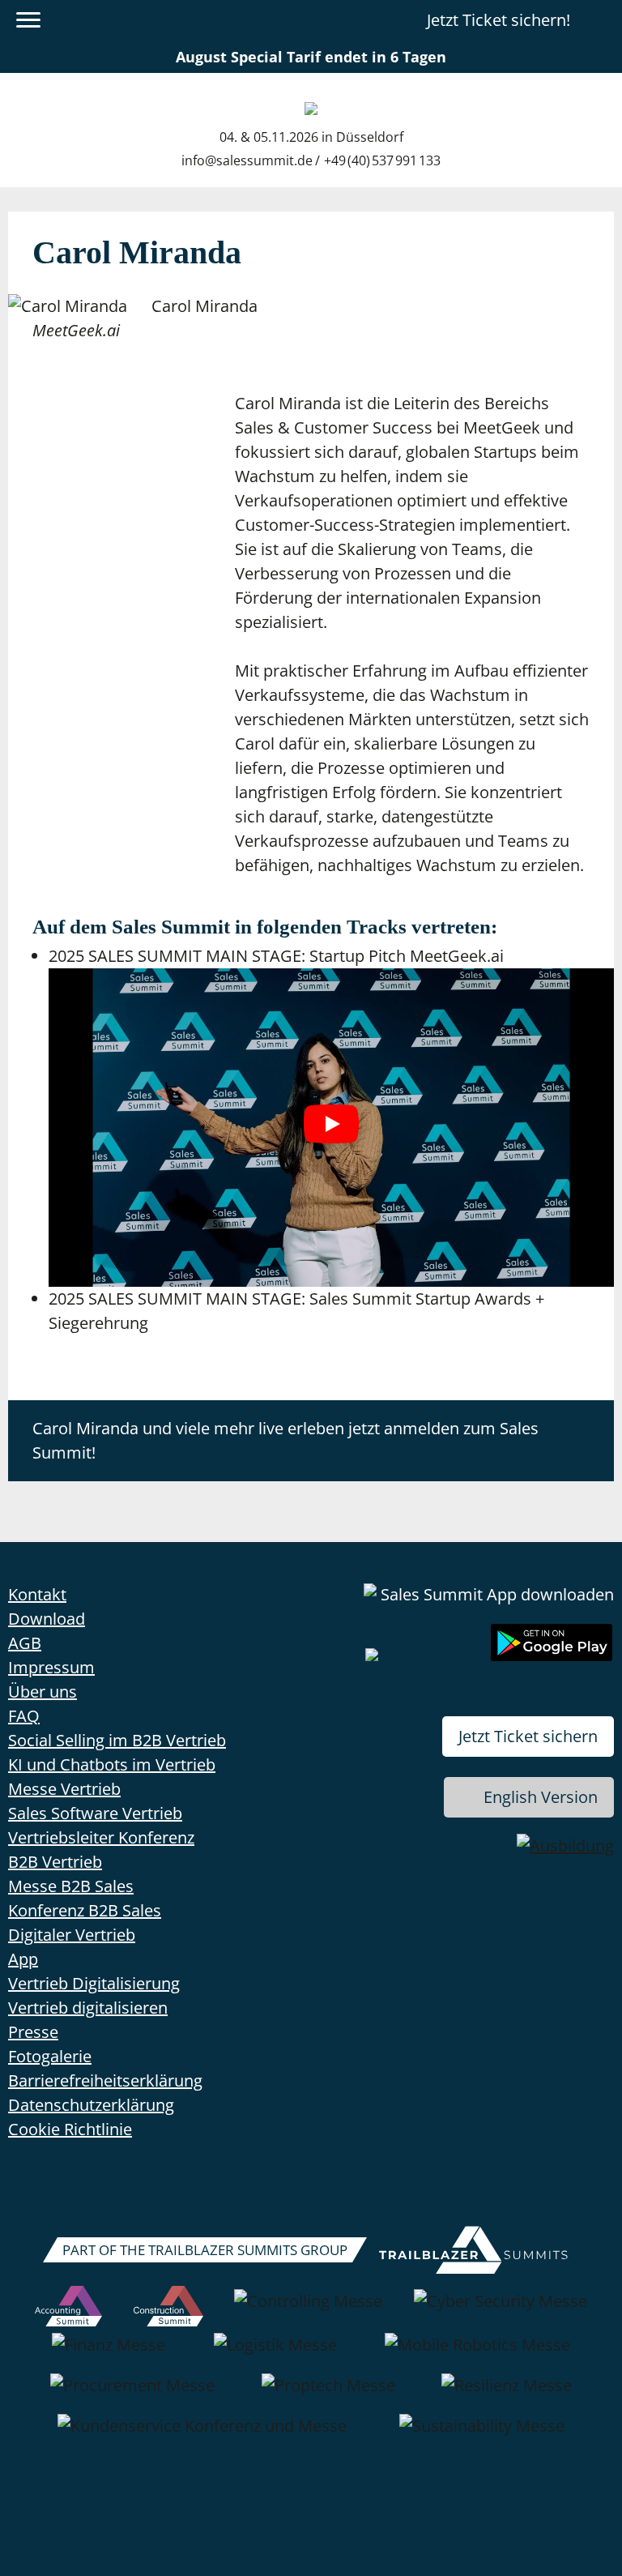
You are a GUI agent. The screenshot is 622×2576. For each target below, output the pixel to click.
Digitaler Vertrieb (72, 1935)
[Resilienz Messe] (507, 2394)
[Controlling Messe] (308, 2309)
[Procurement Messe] (132, 2394)
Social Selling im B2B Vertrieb (117, 1740)
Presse (33, 2032)
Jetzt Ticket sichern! (498, 20)
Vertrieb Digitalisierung (94, 1983)
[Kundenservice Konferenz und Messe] (202, 2434)
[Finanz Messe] (109, 2353)
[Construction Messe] (168, 2309)
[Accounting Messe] (68, 2309)
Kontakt (37, 1594)
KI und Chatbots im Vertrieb (112, 1764)
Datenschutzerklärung (91, 2105)
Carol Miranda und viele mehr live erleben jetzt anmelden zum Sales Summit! (285, 1440)
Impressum (51, 1667)
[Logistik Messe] (275, 2353)
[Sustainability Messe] (482, 2434)
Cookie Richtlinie (70, 2129)
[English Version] (600, 20)
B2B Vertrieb (55, 1862)
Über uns (43, 1692)
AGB (25, 1643)
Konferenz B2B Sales (85, 1910)
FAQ (24, 1716)
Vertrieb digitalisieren (88, 2008)
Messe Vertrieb (64, 1789)
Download (47, 1619)
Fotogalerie (50, 2056)
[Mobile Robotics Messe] (477, 2353)
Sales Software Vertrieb (95, 1813)
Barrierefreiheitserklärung (105, 2080)
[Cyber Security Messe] (501, 2309)
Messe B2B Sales (71, 1886)
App (23, 1959)
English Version (541, 1797)
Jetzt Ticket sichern (528, 1736)
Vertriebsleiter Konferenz (101, 1837)
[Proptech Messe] (328, 2394)
